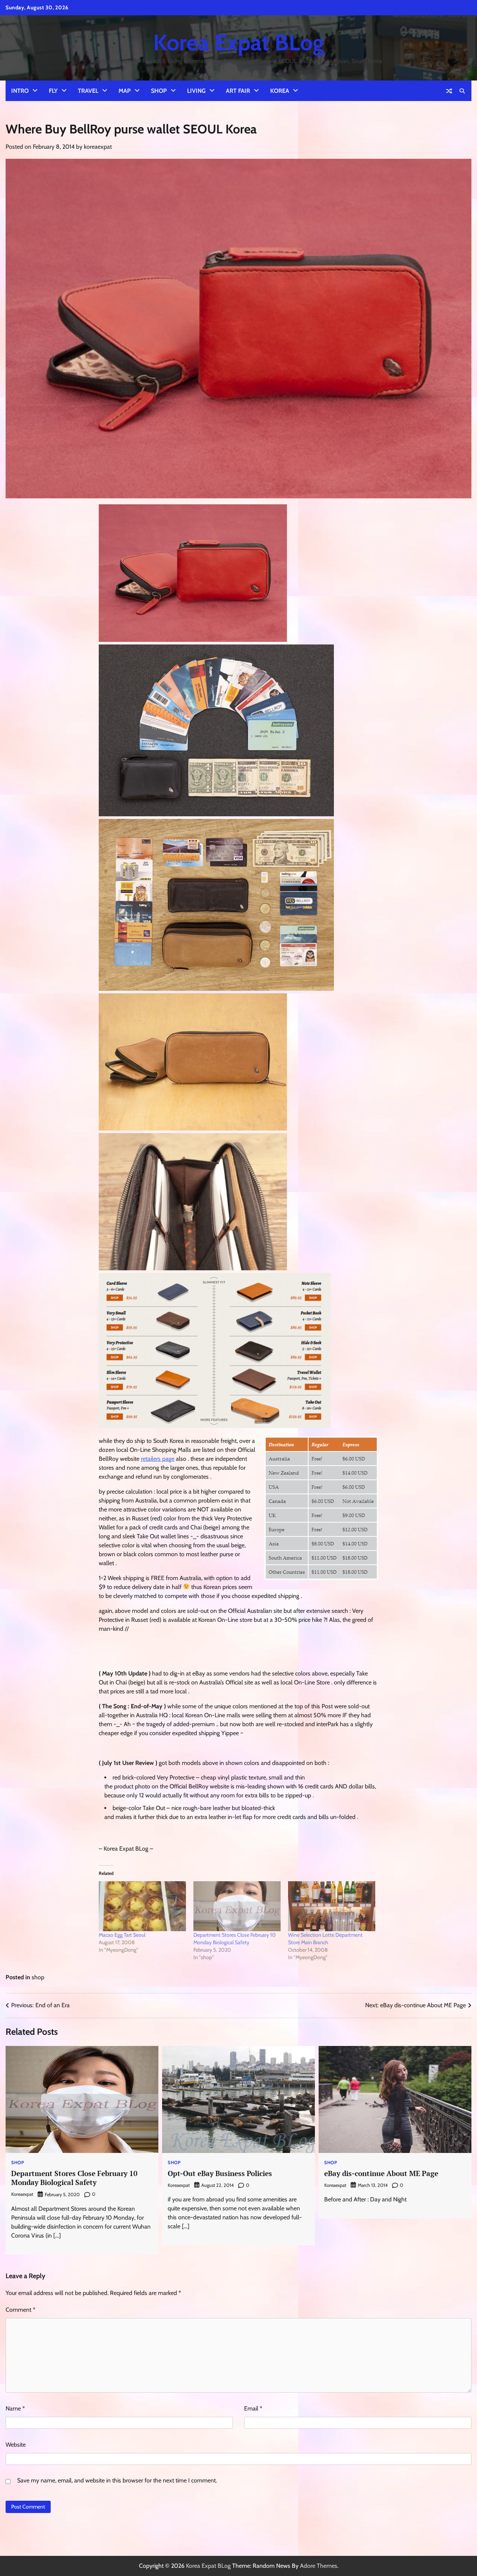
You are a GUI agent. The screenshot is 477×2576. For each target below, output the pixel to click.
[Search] (462, 91)
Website (16, 2445)
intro (20, 91)
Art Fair (238, 91)
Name (15, 2408)
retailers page (158, 1459)
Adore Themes (319, 2566)
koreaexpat (98, 147)
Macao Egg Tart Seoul (122, 1935)
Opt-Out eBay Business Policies (220, 2173)
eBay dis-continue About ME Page (381, 2173)
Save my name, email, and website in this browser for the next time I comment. (117, 2480)
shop (38, 1977)
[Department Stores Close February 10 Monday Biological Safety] (237, 1906)
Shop (159, 91)
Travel (88, 91)
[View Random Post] (449, 91)
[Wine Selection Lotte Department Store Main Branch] (332, 1906)
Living (196, 91)
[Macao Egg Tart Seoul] (142, 1906)
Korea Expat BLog (238, 42)
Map (125, 91)
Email (253, 2408)
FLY (53, 91)
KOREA (280, 91)
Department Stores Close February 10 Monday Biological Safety (74, 2178)
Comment (20, 2310)
